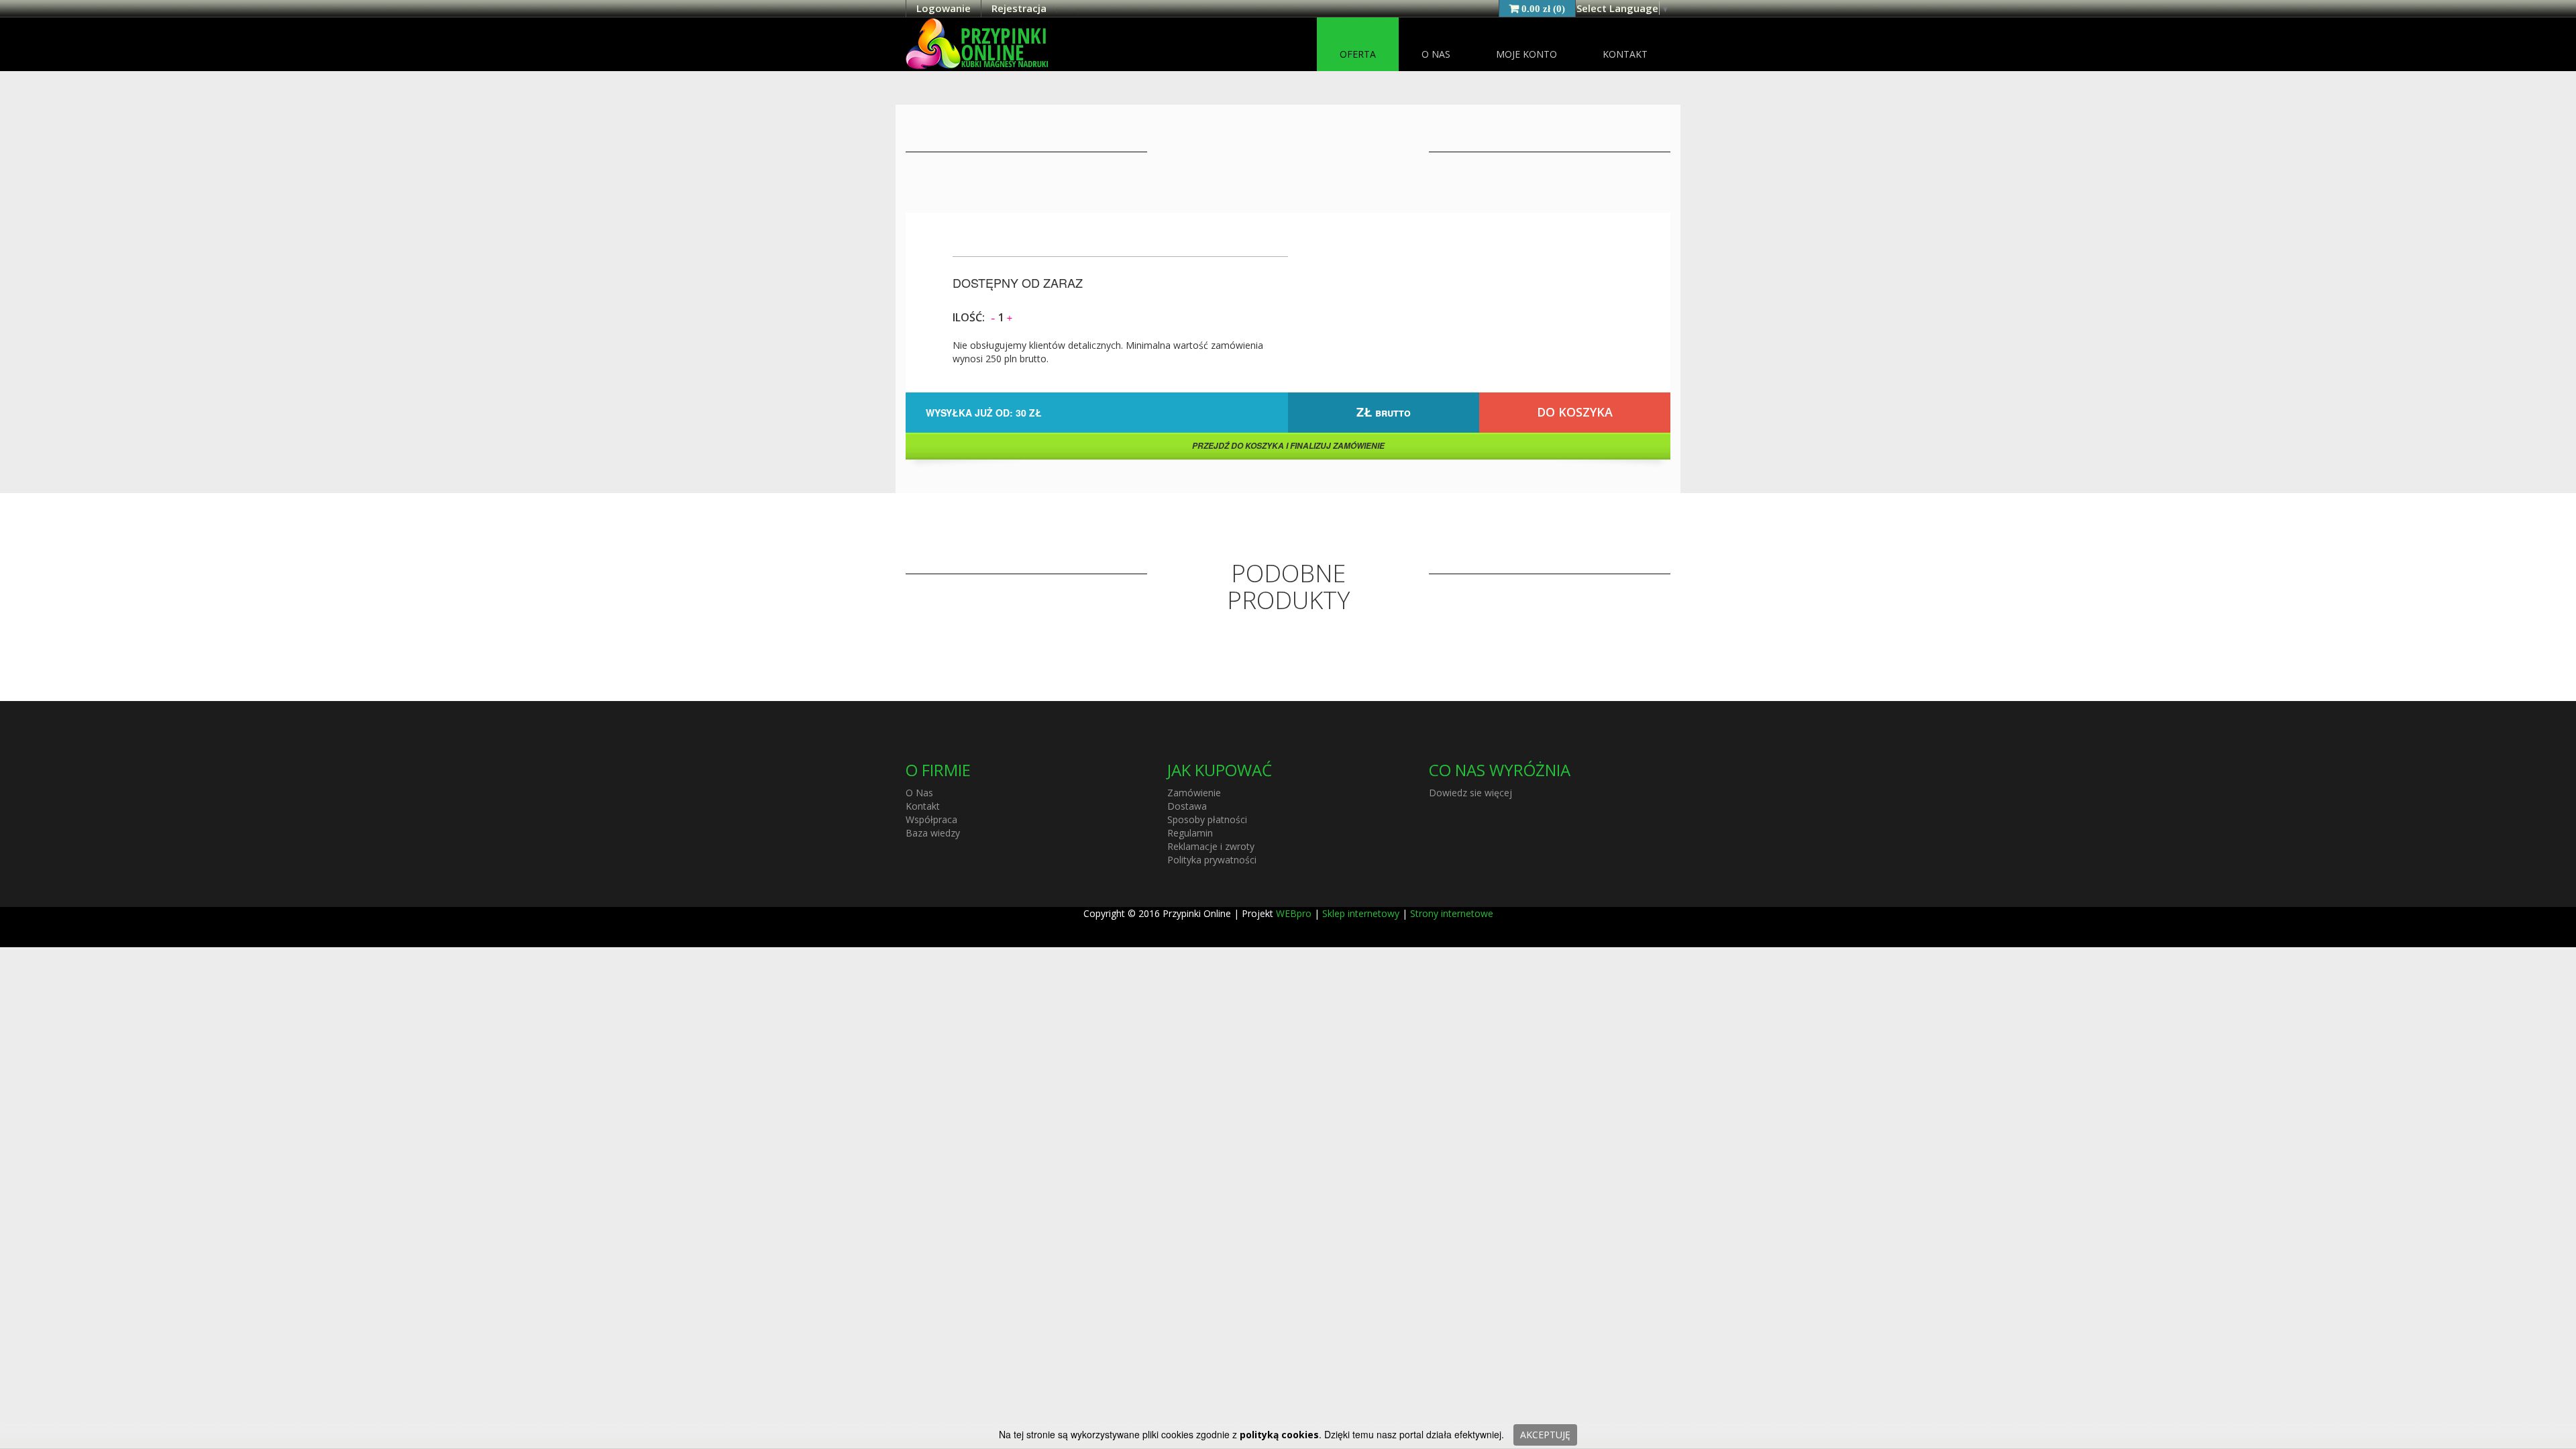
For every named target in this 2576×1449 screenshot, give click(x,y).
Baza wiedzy (933, 833)
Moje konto (1526, 54)
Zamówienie (1194, 793)
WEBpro (1294, 913)
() (1543, 8)
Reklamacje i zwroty (1211, 846)
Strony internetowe (1452, 913)
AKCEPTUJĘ (1545, 1435)
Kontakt (1625, 54)
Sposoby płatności (1207, 819)
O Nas (1436, 54)
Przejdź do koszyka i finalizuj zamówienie (1288, 446)
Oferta (1358, 54)
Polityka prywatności (1212, 860)
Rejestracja (1019, 8)
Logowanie (944, 8)
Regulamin (1190, 833)
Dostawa (1187, 806)
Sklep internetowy (1361, 913)
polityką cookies (1279, 1435)
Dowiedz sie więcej (1470, 793)
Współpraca (931, 819)
